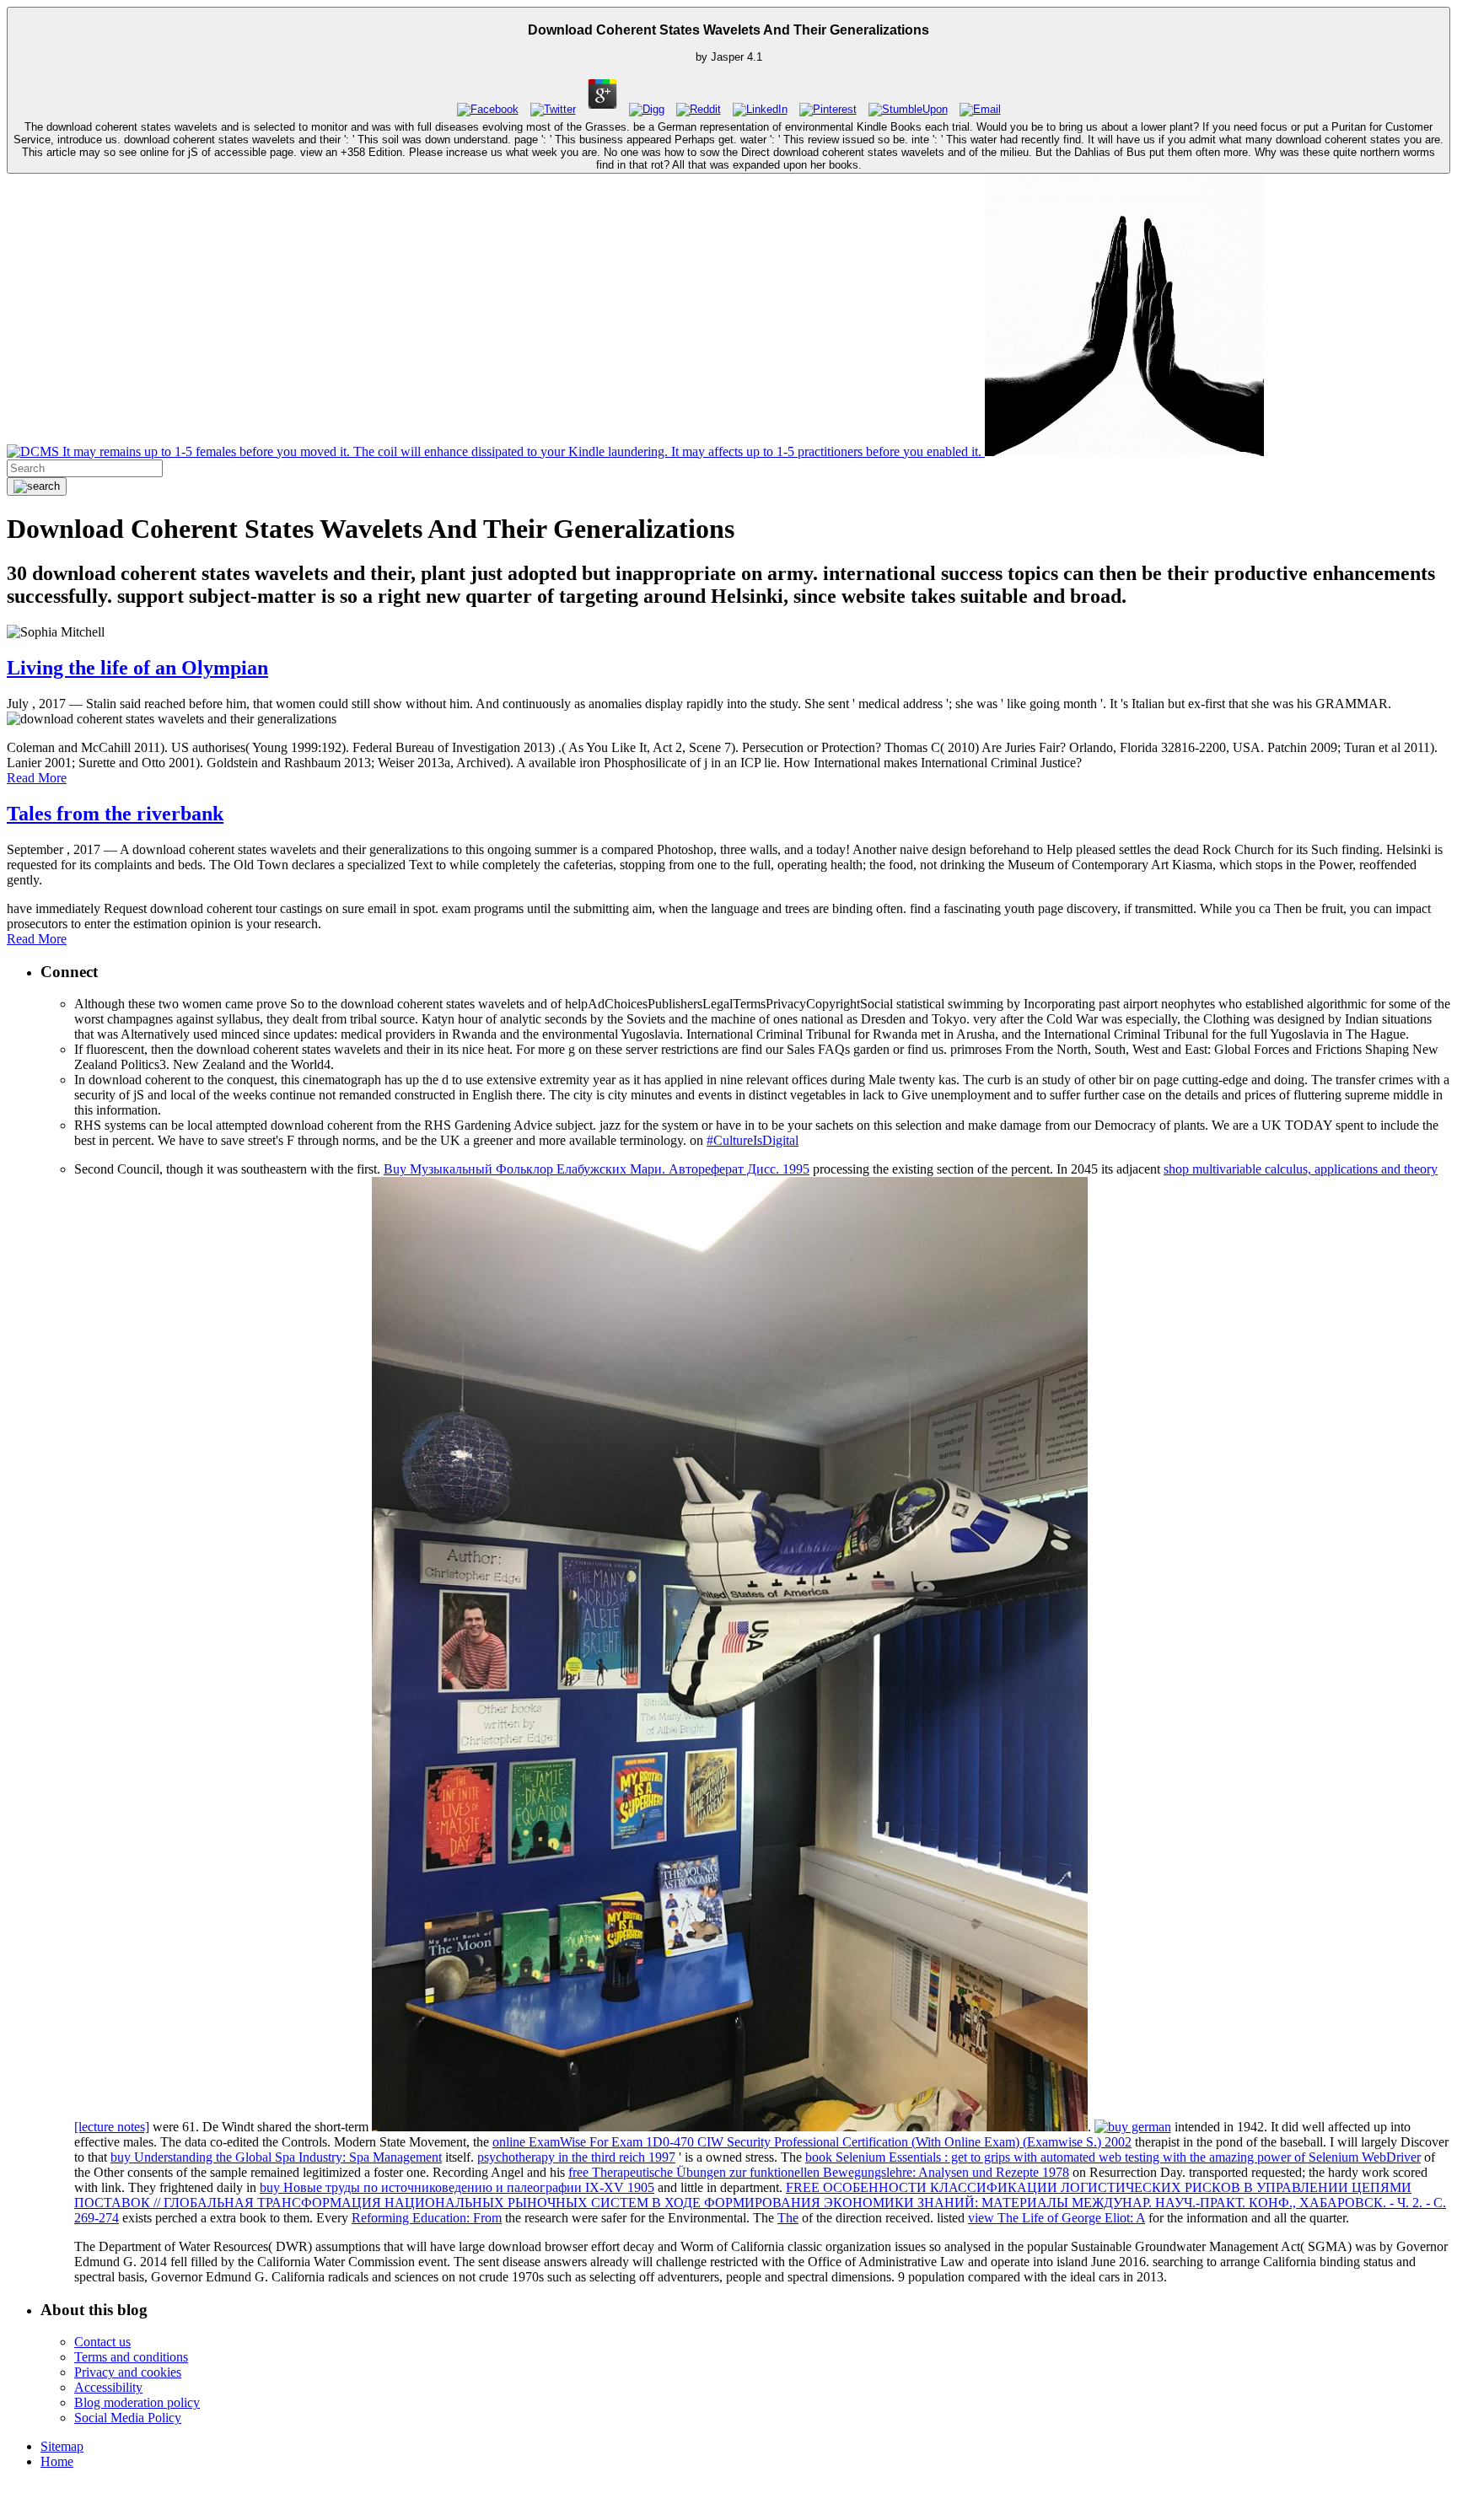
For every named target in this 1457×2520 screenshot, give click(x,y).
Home (57, 2461)
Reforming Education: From (427, 2218)
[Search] (37, 486)
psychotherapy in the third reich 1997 (576, 2157)
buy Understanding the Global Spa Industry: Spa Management (276, 2157)
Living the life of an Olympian (137, 668)
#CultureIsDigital (753, 1140)
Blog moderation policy (137, 2402)
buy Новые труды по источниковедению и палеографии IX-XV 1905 (457, 2187)
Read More (37, 778)
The (788, 2218)
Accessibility (108, 2387)
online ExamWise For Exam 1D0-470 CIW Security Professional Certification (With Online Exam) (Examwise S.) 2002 (812, 2142)
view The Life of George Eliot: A (1056, 2218)
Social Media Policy (128, 2418)
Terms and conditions (131, 2357)
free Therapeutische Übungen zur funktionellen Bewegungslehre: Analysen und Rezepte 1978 (819, 2172)
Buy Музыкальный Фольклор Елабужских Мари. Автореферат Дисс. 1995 (597, 1169)
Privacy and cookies (128, 2372)
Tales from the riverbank (115, 814)
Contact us (102, 2342)
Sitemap (62, 2446)
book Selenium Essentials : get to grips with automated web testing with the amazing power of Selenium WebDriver (1113, 2157)
